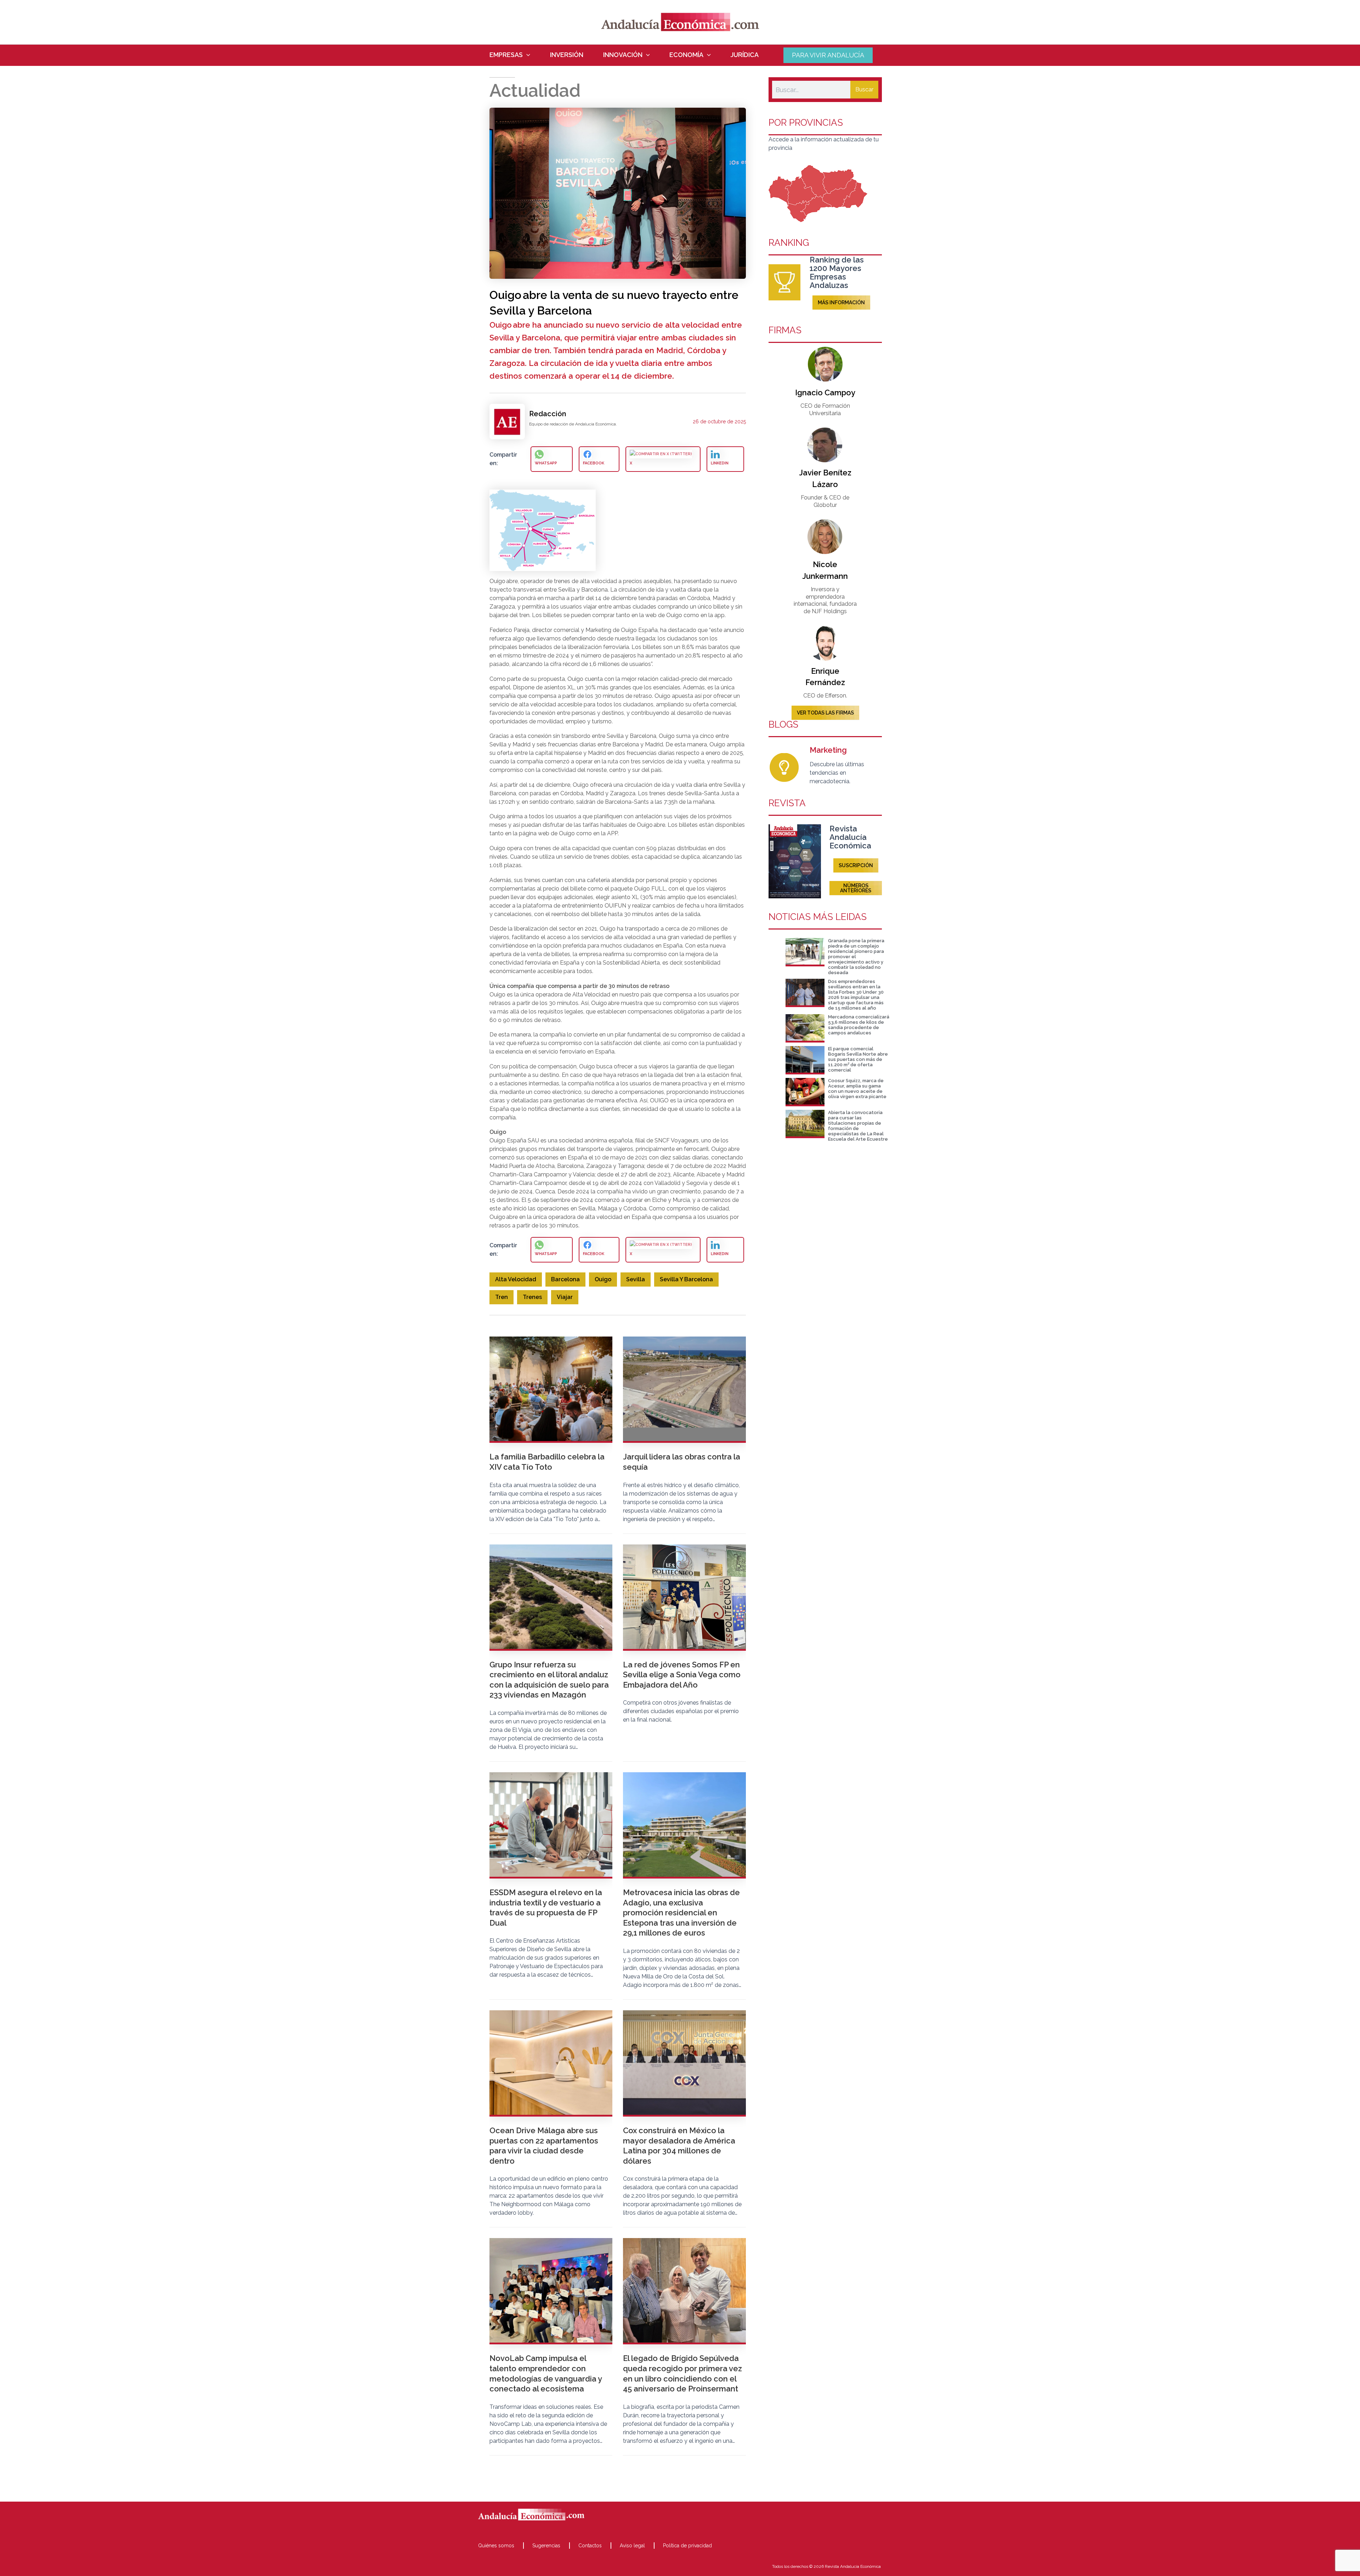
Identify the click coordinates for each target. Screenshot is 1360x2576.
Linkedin (720, 463)
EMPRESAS (506, 55)
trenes (532, 1297)
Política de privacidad (687, 2546)
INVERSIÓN (567, 55)
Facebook (594, 463)
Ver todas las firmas (825, 713)
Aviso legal (632, 2546)
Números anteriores (856, 888)
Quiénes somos (496, 2546)
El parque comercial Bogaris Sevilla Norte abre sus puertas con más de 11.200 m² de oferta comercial (858, 1059)
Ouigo (603, 1279)
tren (501, 1297)
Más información (841, 303)
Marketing (828, 750)
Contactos (590, 2546)
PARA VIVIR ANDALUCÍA (828, 55)
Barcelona (565, 1279)
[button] (526, 55)
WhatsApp (546, 463)
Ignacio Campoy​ (825, 392)
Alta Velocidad (516, 1279)
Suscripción (856, 865)
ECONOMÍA (686, 55)
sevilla (636, 1279)
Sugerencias (546, 2546)
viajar (565, 1297)
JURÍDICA (745, 55)
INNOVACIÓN (623, 55)
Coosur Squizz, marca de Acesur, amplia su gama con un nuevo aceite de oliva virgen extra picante (857, 1089)
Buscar (864, 89)
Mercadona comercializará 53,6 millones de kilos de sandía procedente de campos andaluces (859, 1025)
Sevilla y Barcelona (686, 1279)
